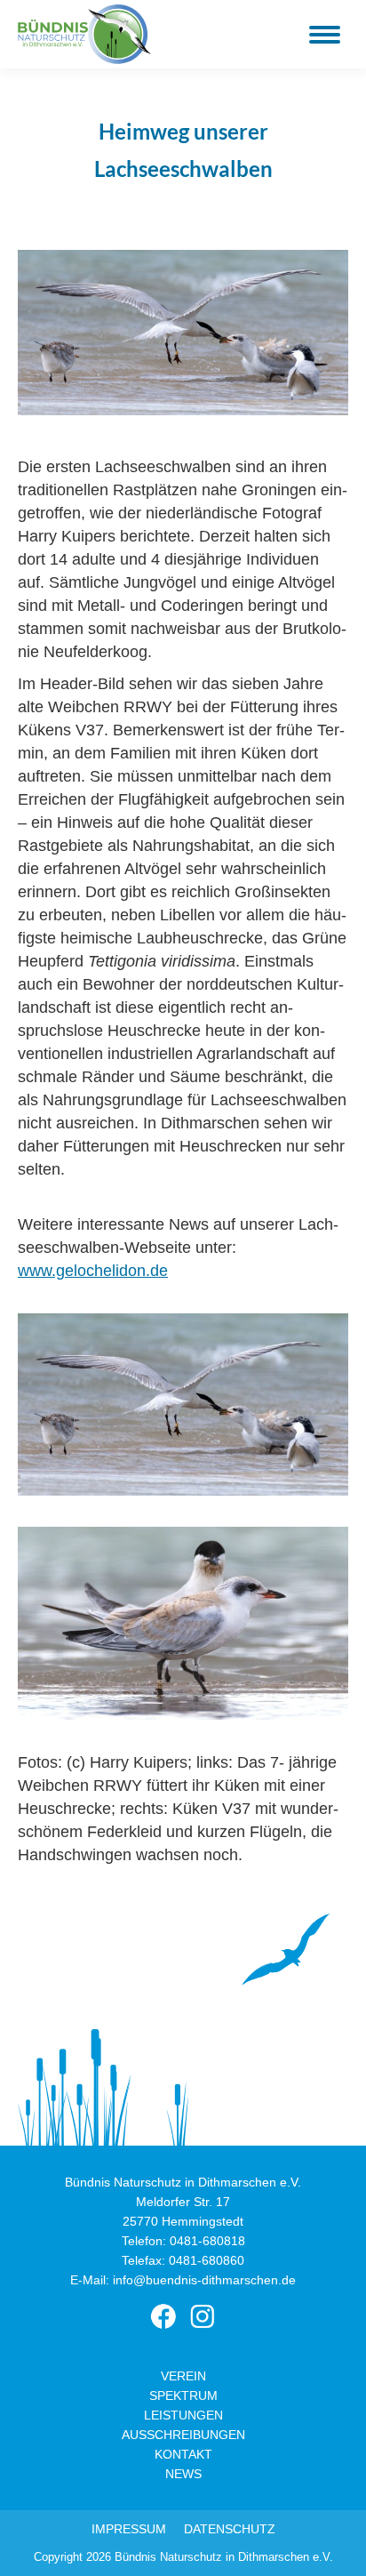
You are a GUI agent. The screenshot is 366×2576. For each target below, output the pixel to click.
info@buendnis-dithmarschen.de (204, 2280)
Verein (183, 2376)
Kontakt (183, 2454)
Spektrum (183, 2395)
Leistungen (183, 2415)
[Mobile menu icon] (325, 35)
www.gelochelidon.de (93, 1271)
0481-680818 (207, 2241)
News (183, 2474)
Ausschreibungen (183, 2435)
